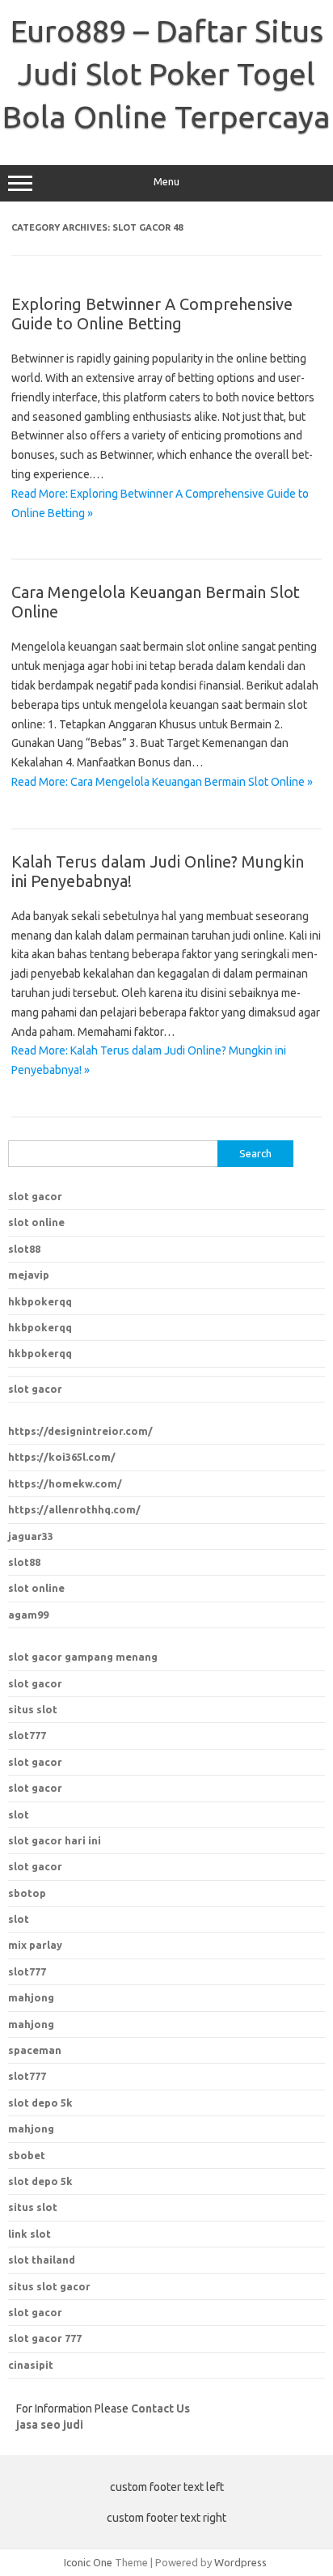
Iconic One (88, 2562)
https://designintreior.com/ (80, 1431)
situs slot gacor (49, 2286)
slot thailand (42, 2260)
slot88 (24, 1249)
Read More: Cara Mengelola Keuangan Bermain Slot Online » (162, 782)
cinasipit (31, 2365)
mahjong (31, 2024)
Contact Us (160, 2408)
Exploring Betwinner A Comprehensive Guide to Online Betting (152, 314)
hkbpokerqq (40, 1301)
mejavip (29, 1275)
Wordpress (240, 2562)
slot (19, 1814)
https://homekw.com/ (65, 1483)
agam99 (28, 1615)
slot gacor (35, 1196)
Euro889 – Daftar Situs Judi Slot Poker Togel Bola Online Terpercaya (166, 74)
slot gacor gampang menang (83, 1657)
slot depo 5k (40, 2103)
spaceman (35, 2050)
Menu (166, 182)
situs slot (33, 1709)
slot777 (27, 1735)
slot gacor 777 (45, 2338)
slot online (36, 1222)
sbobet (27, 2155)
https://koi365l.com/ (62, 1457)
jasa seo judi (50, 2425)
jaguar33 (31, 1536)
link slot (30, 2234)
